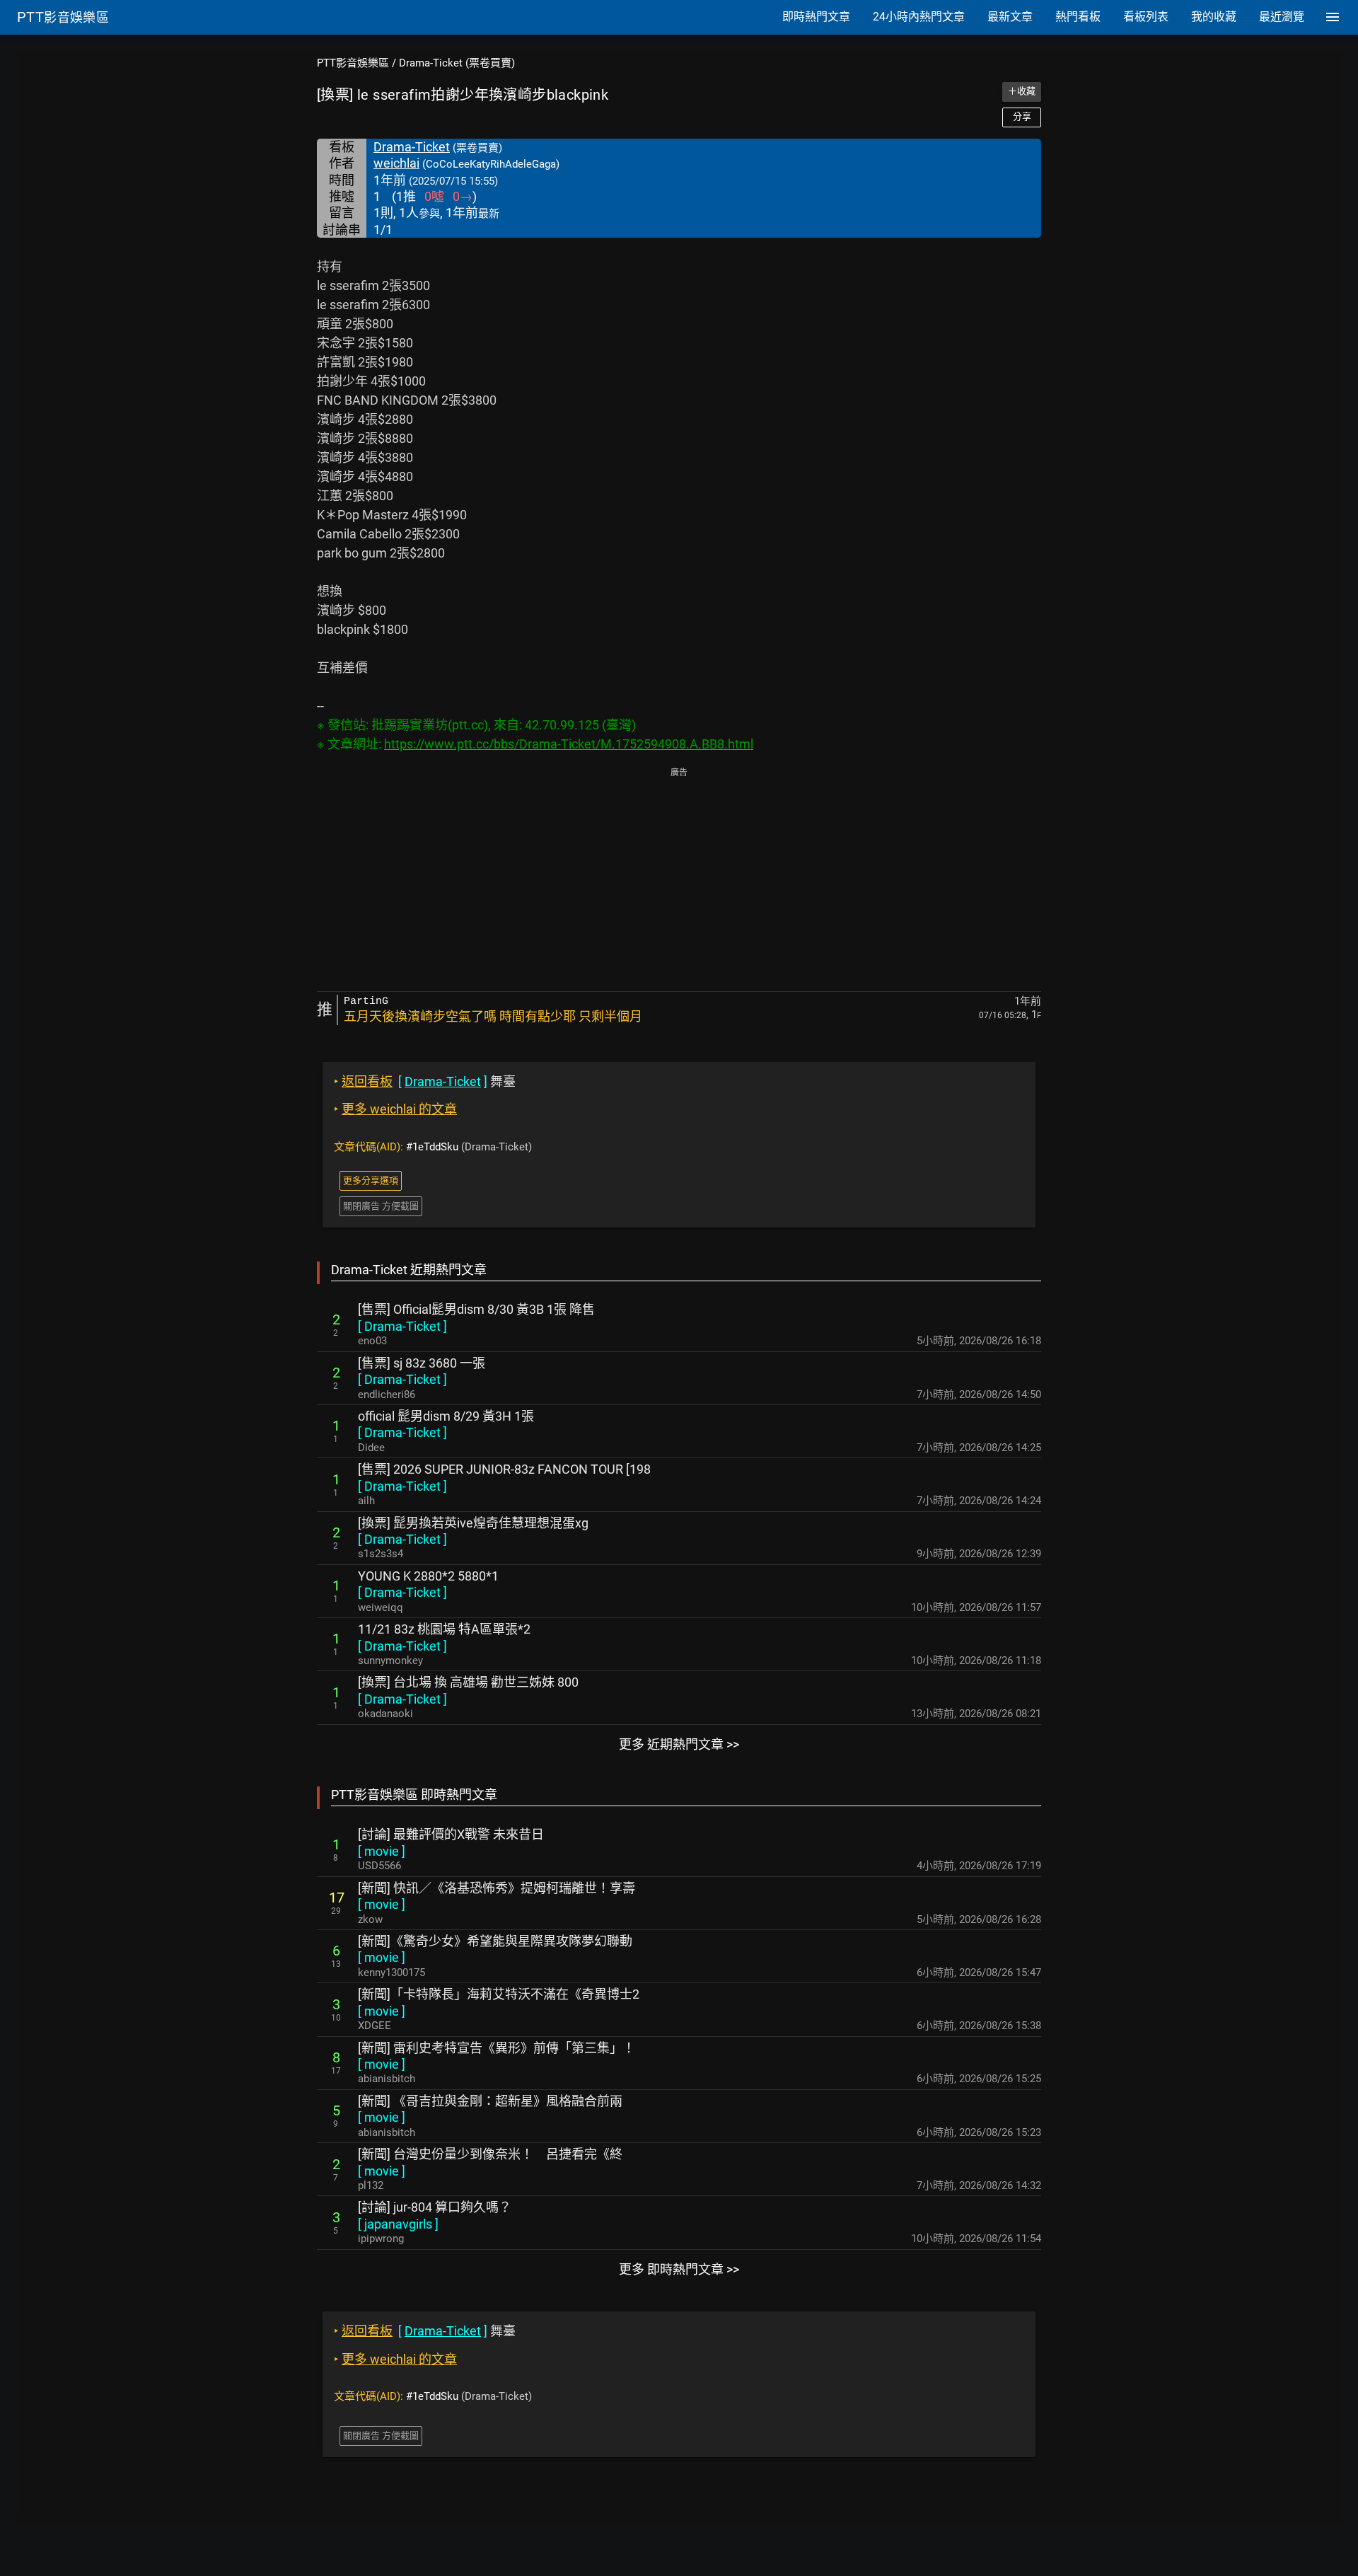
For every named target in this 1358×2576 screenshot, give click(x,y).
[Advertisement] (679, 881)
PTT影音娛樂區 (353, 63)
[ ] (402, 1326)
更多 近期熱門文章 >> (679, 1744)
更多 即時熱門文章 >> (679, 2269)
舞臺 (425, 1081)
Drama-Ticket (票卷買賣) (457, 63)
